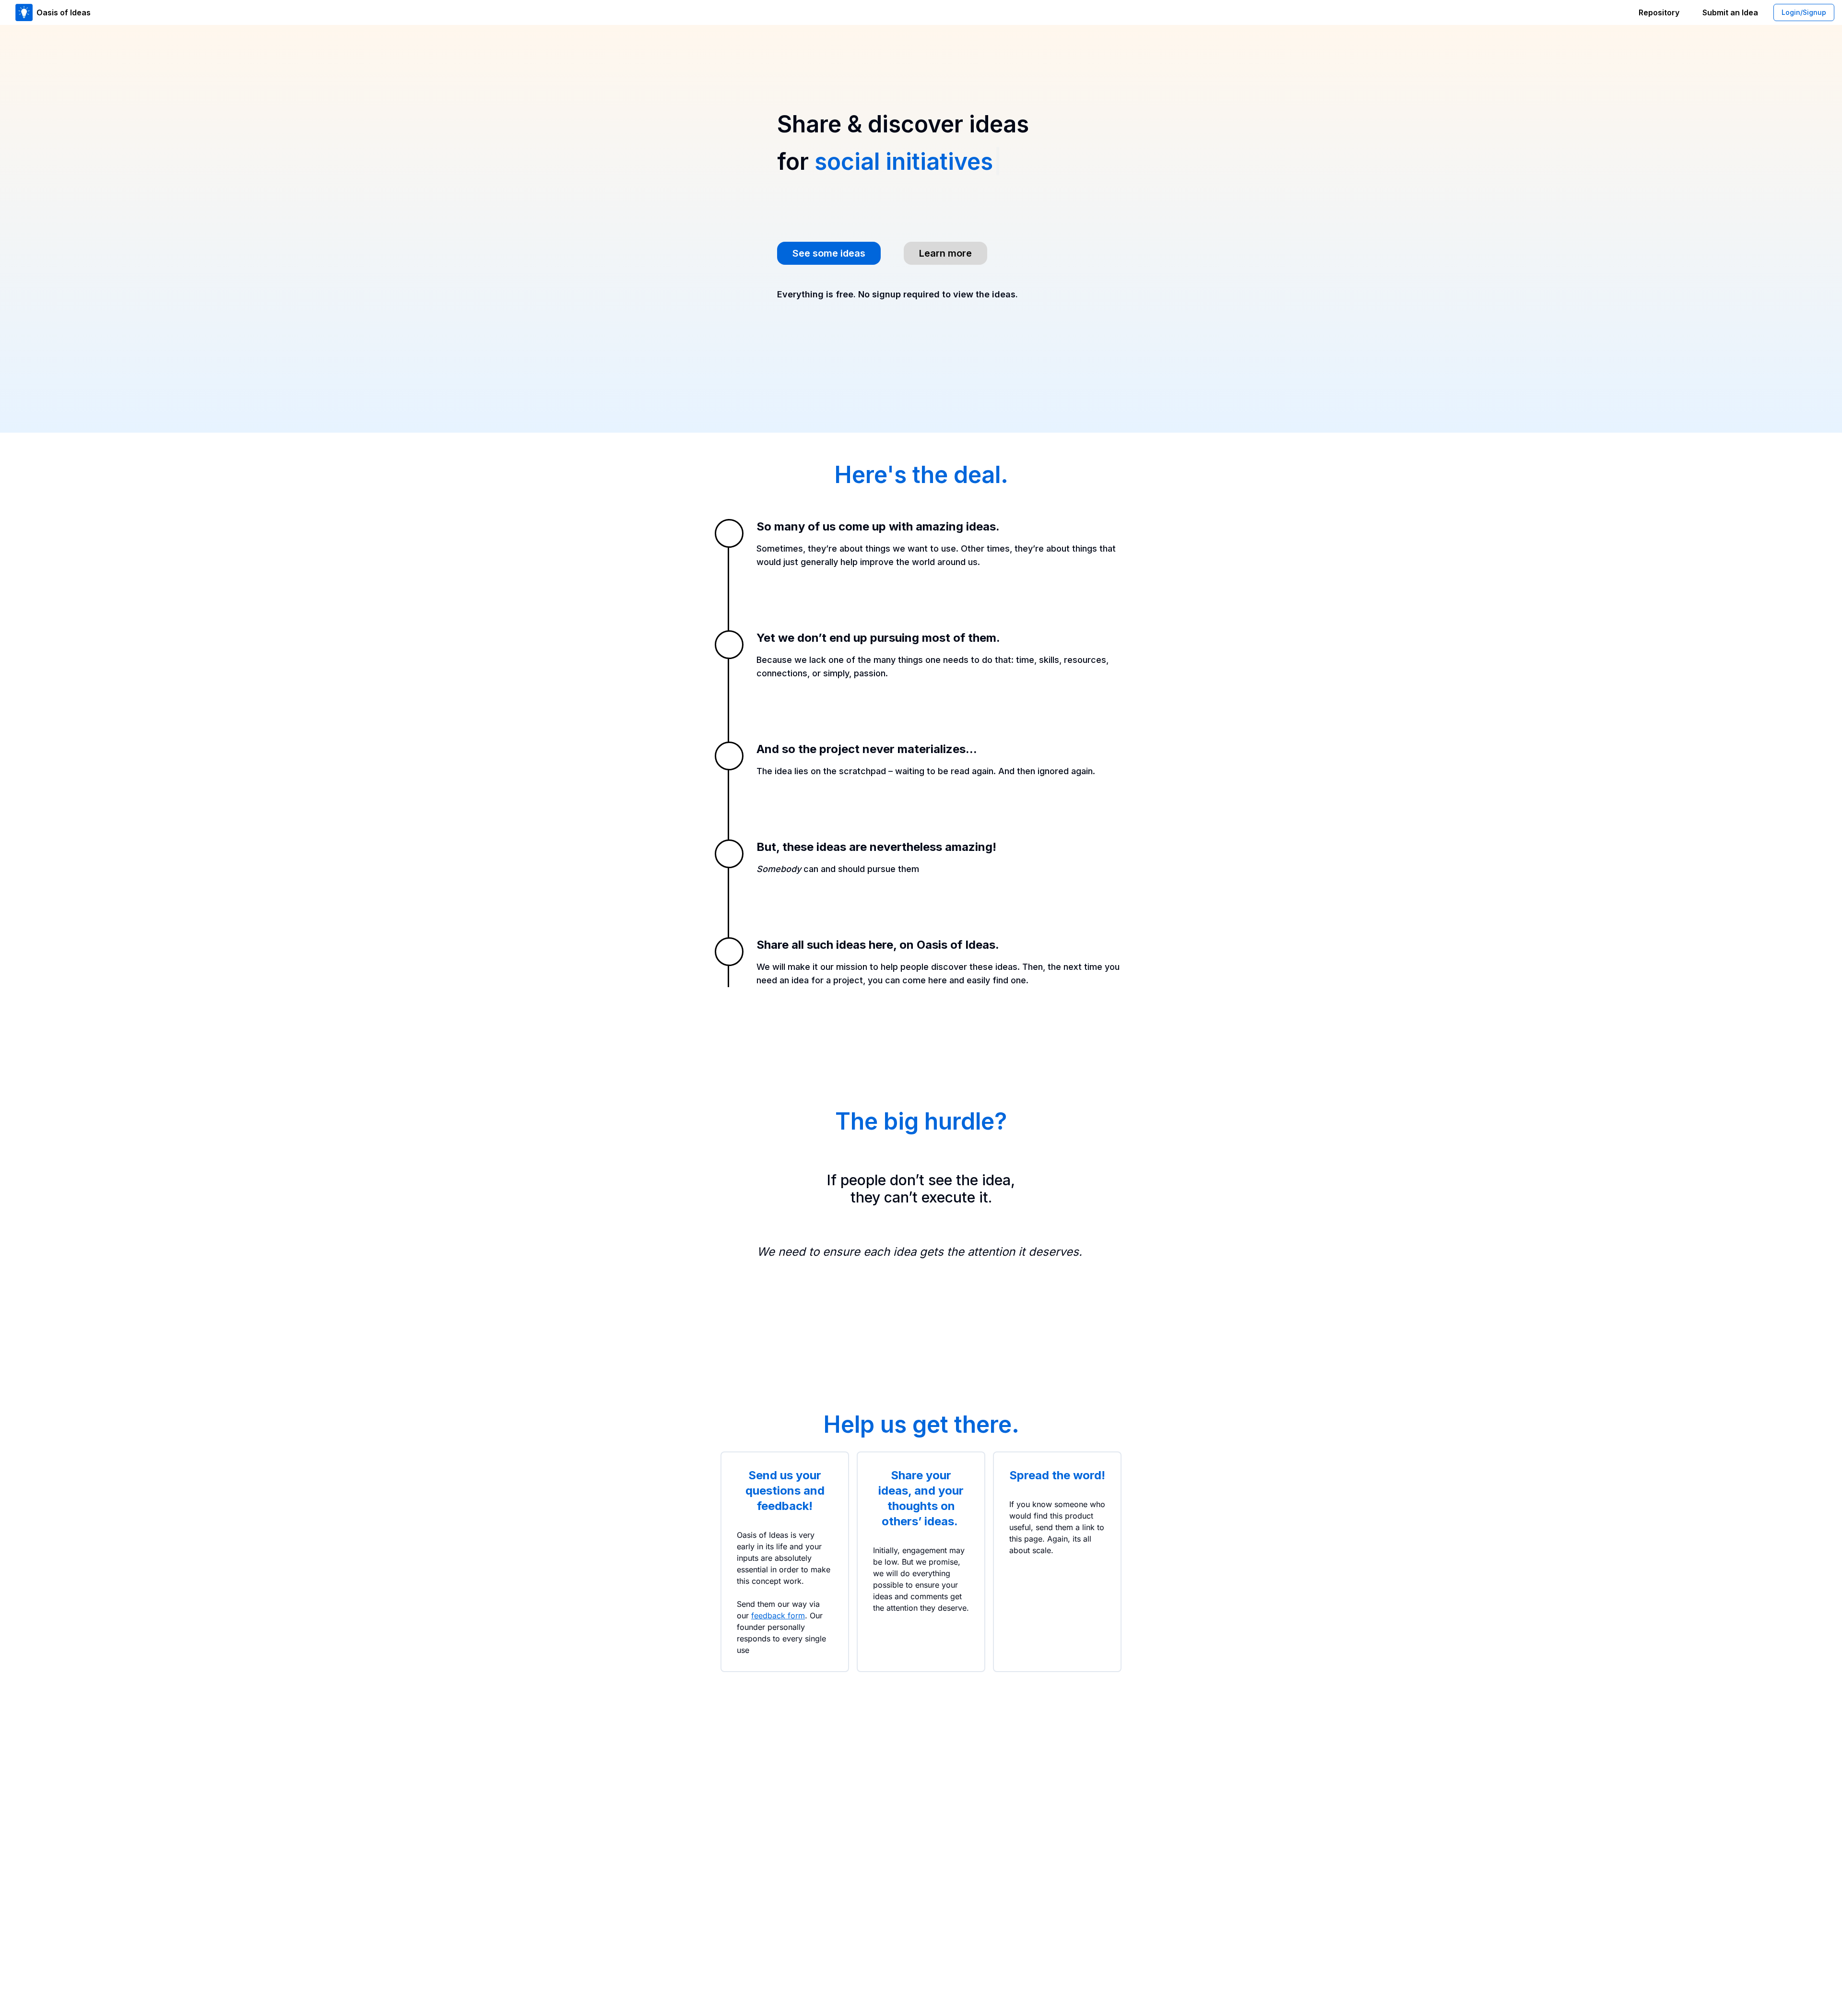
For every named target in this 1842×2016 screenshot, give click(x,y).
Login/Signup (1804, 12)
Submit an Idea (1730, 12)
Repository (1659, 12)
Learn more (945, 253)
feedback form (778, 1615)
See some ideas (829, 253)
